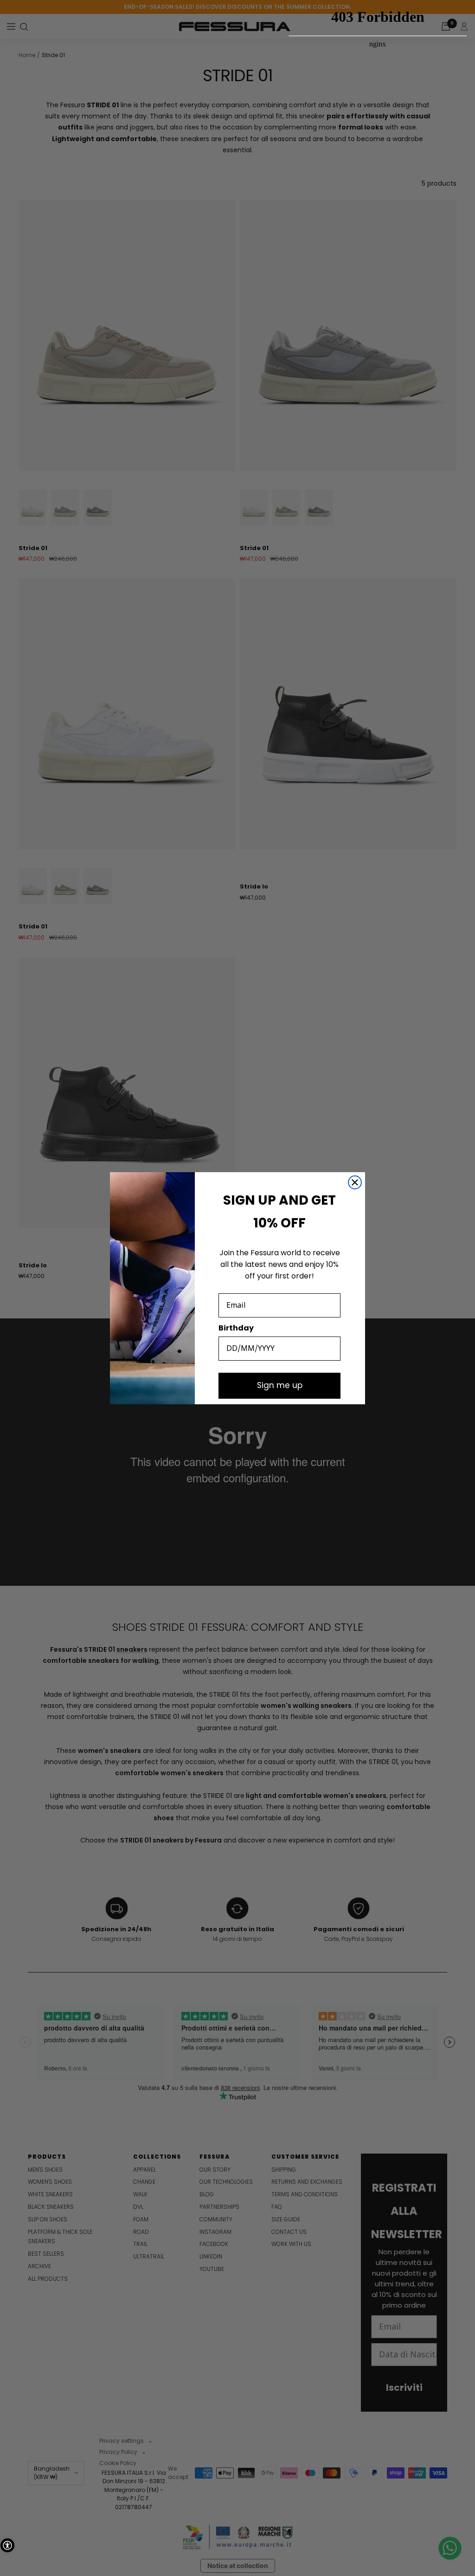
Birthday (236, 1328)
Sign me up (280, 1385)
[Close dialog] (355, 1182)
